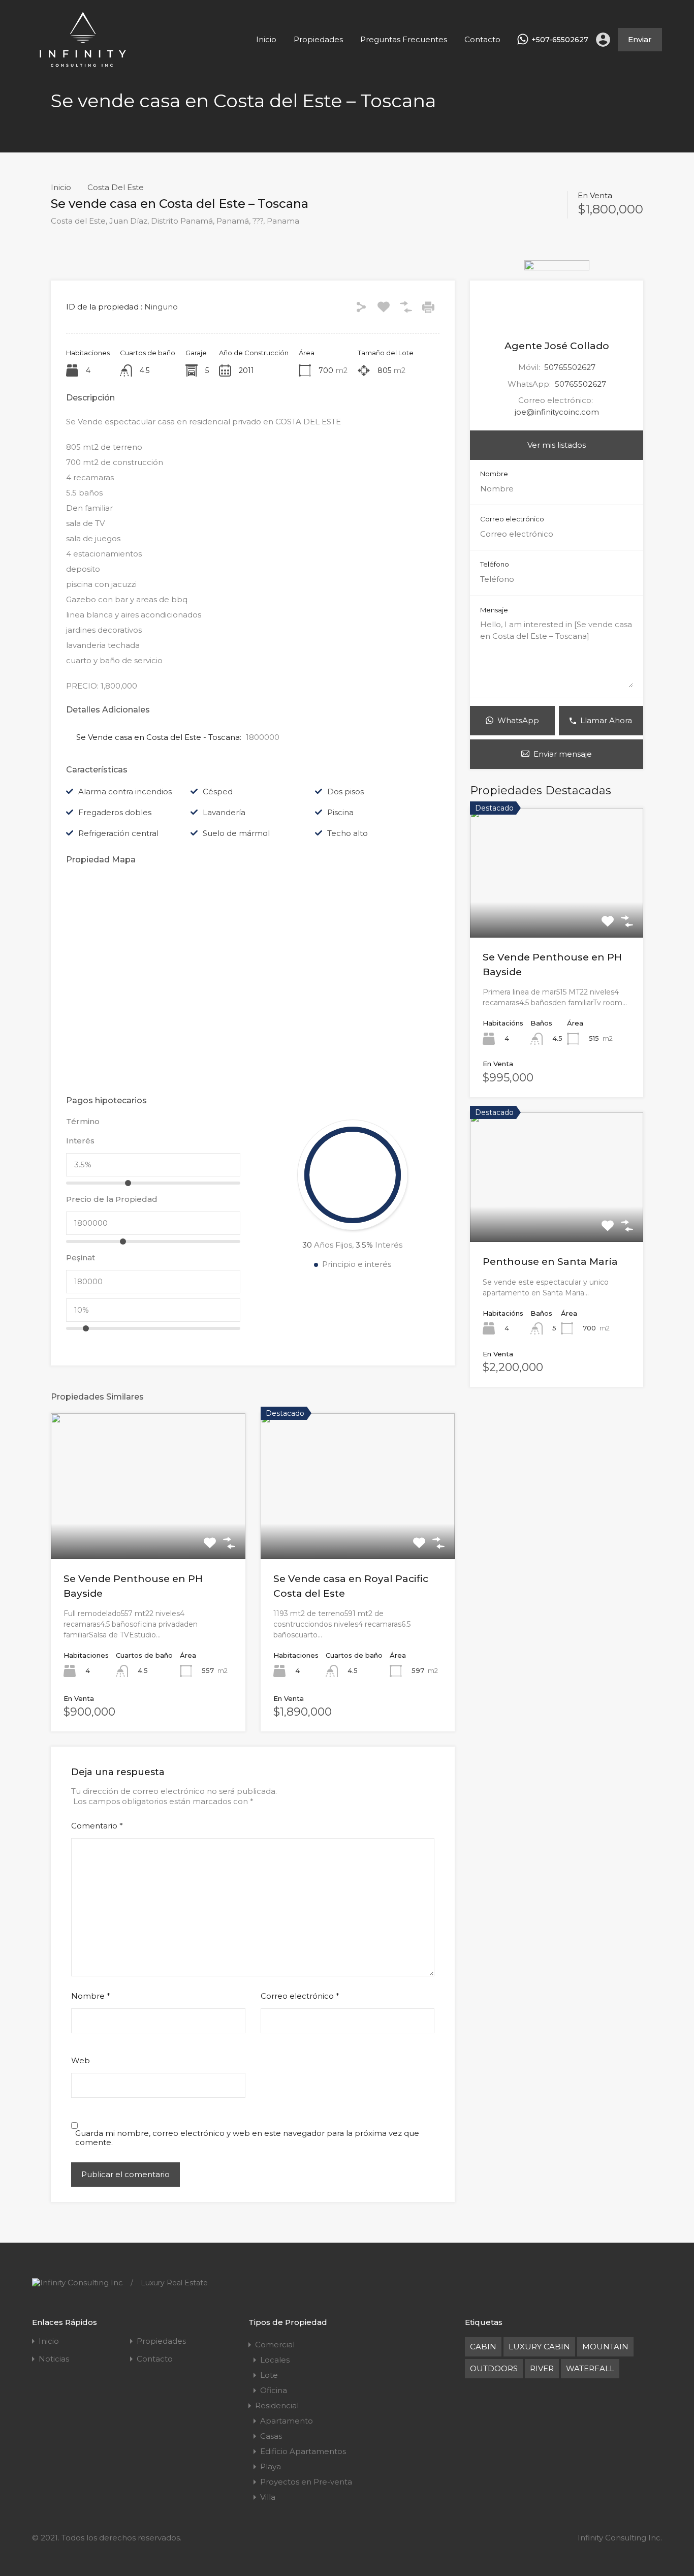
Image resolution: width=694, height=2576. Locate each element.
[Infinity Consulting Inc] (83, 64)
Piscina (340, 812)
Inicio (266, 39)
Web (81, 2061)
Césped (218, 792)
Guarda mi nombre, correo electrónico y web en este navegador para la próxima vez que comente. (247, 2138)
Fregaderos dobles (115, 812)
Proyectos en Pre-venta (306, 2482)
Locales (275, 2360)
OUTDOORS (494, 2368)
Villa (268, 2497)
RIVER (542, 2368)
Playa (271, 2466)
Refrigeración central (118, 833)
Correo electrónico (300, 1996)
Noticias (54, 2359)
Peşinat (81, 1258)
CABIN (483, 2347)
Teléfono (495, 564)
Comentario (97, 1826)
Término (83, 1122)
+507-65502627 (560, 40)
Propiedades (318, 39)
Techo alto (348, 833)
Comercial (275, 2345)
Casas (271, 2436)
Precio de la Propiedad (112, 1199)
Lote (269, 2375)
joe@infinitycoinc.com (557, 412)
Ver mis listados (557, 445)
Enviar (640, 39)
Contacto (482, 39)
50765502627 (570, 367)
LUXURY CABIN (539, 2347)
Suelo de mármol (236, 833)
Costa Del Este (116, 188)
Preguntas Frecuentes (404, 39)
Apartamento (287, 2421)
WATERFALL (590, 2368)
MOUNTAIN (605, 2347)
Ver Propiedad (148, 1530)
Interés (80, 1141)
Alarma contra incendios (125, 792)
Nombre (91, 1996)
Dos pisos (345, 792)
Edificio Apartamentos (303, 2451)
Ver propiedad (557, 912)
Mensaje (494, 610)
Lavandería (224, 812)
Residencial (277, 2406)
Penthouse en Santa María (550, 1262)
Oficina (274, 2390)
